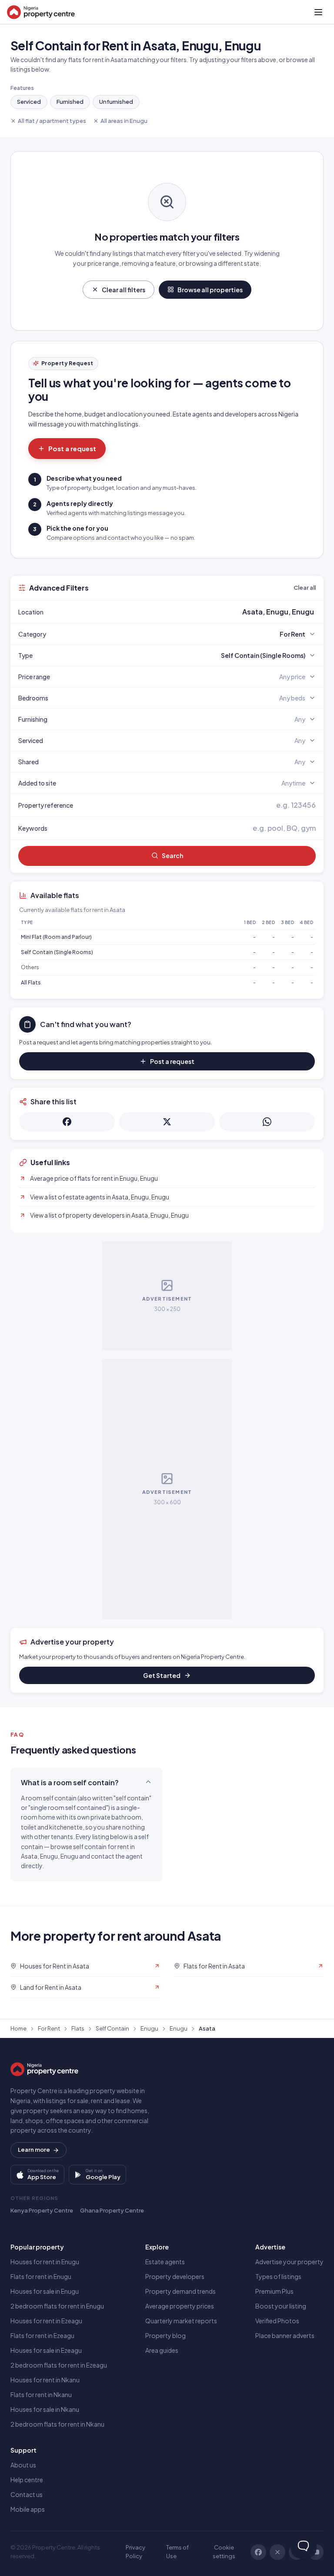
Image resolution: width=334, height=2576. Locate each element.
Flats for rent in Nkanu (41, 2394)
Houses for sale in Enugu (45, 2291)
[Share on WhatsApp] (267, 1122)
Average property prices (180, 2306)
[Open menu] (318, 12)
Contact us (27, 2494)
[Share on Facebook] (67, 1122)
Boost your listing (281, 2306)
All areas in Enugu (124, 121)
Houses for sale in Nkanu (45, 2409)
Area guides (162, 2350)
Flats (78, 2028)
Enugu (149, 2028)
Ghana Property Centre (112, 2210)
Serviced (29, 102)
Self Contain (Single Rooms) (57, 952)
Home (18, 2028)
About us (23, 2465)
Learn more (34, 2150)
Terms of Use (177, 2552)
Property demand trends (180, 2291)
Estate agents (165, 2262)
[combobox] (187, 612)
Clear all (305, 588)
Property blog (165, 2335)
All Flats (31, 983)
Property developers (175, 2276)
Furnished (70, 102)
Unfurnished (116, 102)
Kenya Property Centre (42, 2210)
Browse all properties (210, 290)
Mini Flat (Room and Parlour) (56, 937)
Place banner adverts (285, 2335)
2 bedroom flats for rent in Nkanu (57, 2424)
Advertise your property (289, 2262)
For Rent (49, 2028)
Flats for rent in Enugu (41, 2276)
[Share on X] (167, 1122)
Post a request (72, 448)
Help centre (27, 2480)
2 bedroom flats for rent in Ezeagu (59, 2365)
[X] (277, 2552)
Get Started (162, 1675)
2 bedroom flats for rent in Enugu (57, 2306)
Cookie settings (224, 2552)
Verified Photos (277, 2321)
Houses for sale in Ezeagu (46, 2350)
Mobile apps (28, 2509)
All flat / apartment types (52, 121)
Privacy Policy (135, 2552)
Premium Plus (274, 2291)
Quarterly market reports (181, 2321)
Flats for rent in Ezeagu (42, 2335)
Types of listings (278, 2276)
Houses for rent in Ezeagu (46, 2321)
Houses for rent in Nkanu (45, 2380)
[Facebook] (258, 2552)
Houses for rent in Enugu (45, 2262)
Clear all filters (124, 290)
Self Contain (112, 2028)
